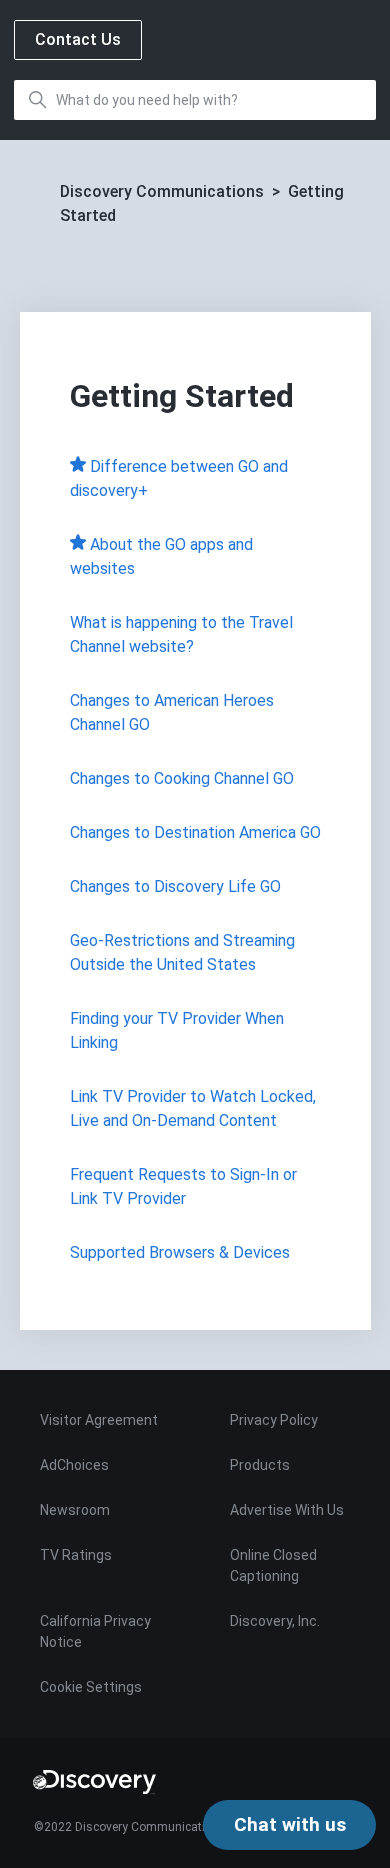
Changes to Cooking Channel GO (182, 778)
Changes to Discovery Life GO (175, 886)
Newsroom (75, 1510)
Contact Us (78, 39)
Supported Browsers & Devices (180, 1252)
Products (260, 1465)
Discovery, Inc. (275, 1621)
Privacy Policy (274, 1420)
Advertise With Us (287, 1510)
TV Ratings (76, 1555)
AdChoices (74, 1465)
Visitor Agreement (99, 1420)
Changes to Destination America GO (195, 832)
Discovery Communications (162, 191)
